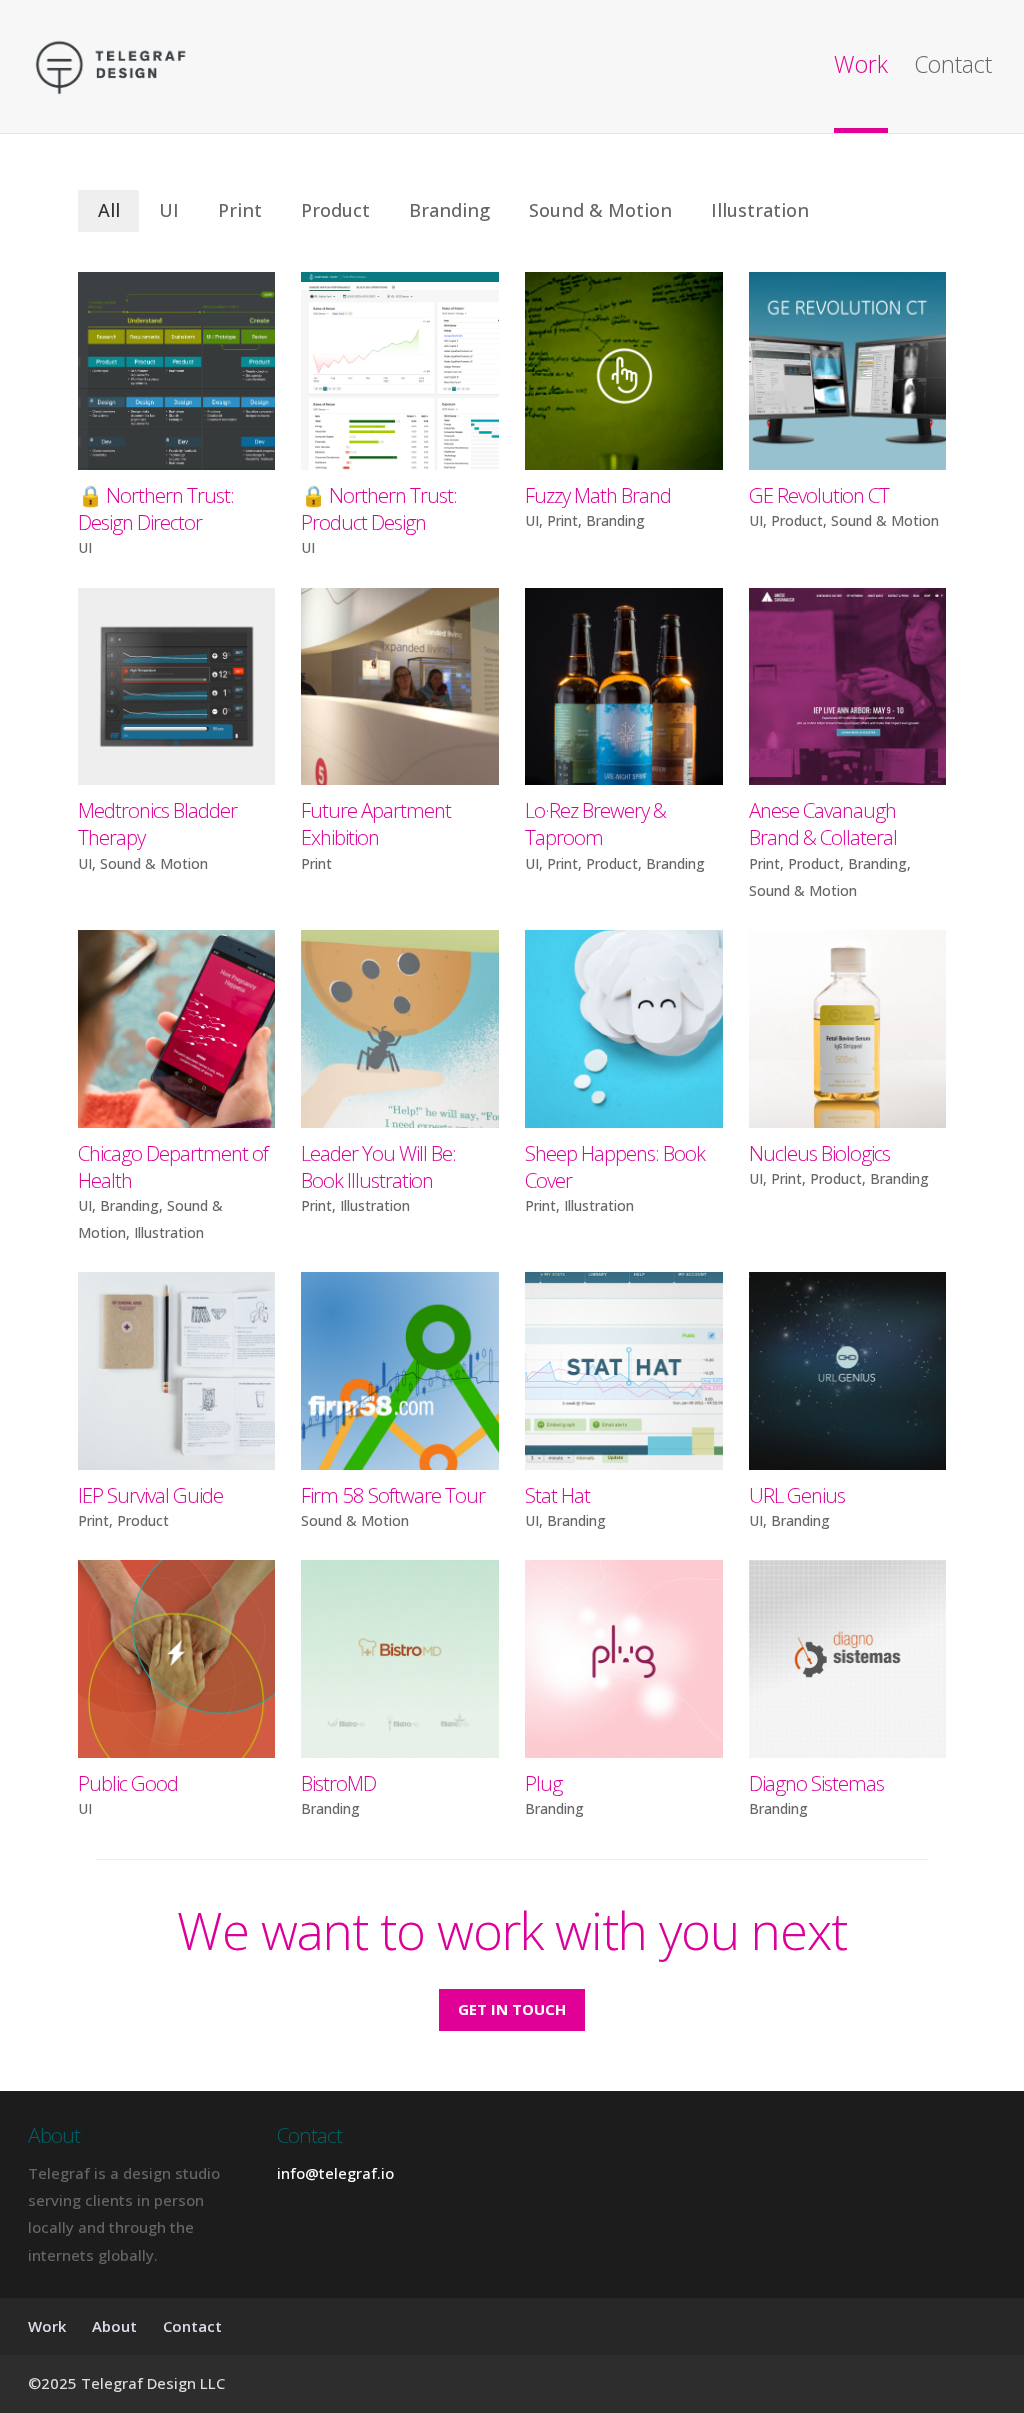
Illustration (760, 210)
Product (335, 210)
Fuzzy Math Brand (598, 495)
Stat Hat (557, 1495)
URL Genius (797, 1495)
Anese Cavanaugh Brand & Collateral (823, 823)
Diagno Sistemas (816, 1783)
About (114, 2326)
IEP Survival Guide (150, 1495)
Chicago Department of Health (173, 1166)
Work (861, 68)
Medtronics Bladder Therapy (157, 823)
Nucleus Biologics (819, 1153)
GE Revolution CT (819, 495)
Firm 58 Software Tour (393, 1495)
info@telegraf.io (335, 2173)
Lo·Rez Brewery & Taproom (595, 823)
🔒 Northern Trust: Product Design (379, 508)
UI (169, 210)
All (109, 210)
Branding (449, 210)
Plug (543, 1783)
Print (240, 210)
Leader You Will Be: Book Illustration (378, 1166)
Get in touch (512, 2009)
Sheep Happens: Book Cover (615, 1166)
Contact (953, 68)
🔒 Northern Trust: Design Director (156, 508)
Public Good (128, 1783)
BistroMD (338, 1783)
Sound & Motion (600, 210)
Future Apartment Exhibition (376, 823)
